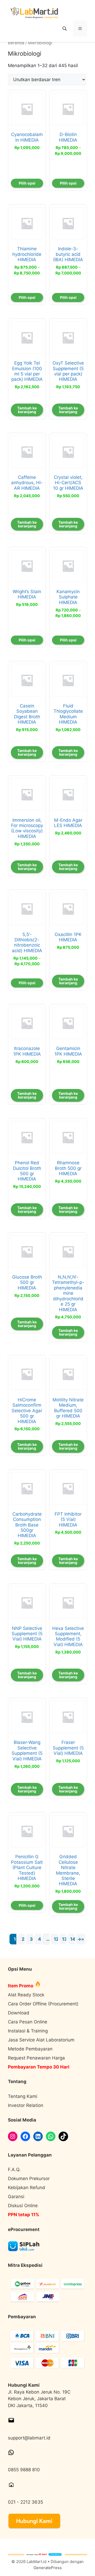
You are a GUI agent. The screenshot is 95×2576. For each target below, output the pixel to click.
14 (73, 1939)
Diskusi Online (23, 2206)
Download (19, 2013)
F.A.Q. (14, 2170)
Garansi (16, 2197)
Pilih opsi (27, 183)
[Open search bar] (65, 29)
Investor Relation (26, 2105)
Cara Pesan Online (28, 2022)
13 (65, 1939)
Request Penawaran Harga (36, 2058)
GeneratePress (48, 2568)
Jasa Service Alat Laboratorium (41, 2040)
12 (56, 1939)
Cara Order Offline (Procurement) (43, 2004)
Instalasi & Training (28, 2031)
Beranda (16, 43)
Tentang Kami (23, 2096)
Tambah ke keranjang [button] (27, 410)
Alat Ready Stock (26, 1995)
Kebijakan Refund (27, 2188)
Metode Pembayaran (30, 2049)
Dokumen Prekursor (29, 2179)
